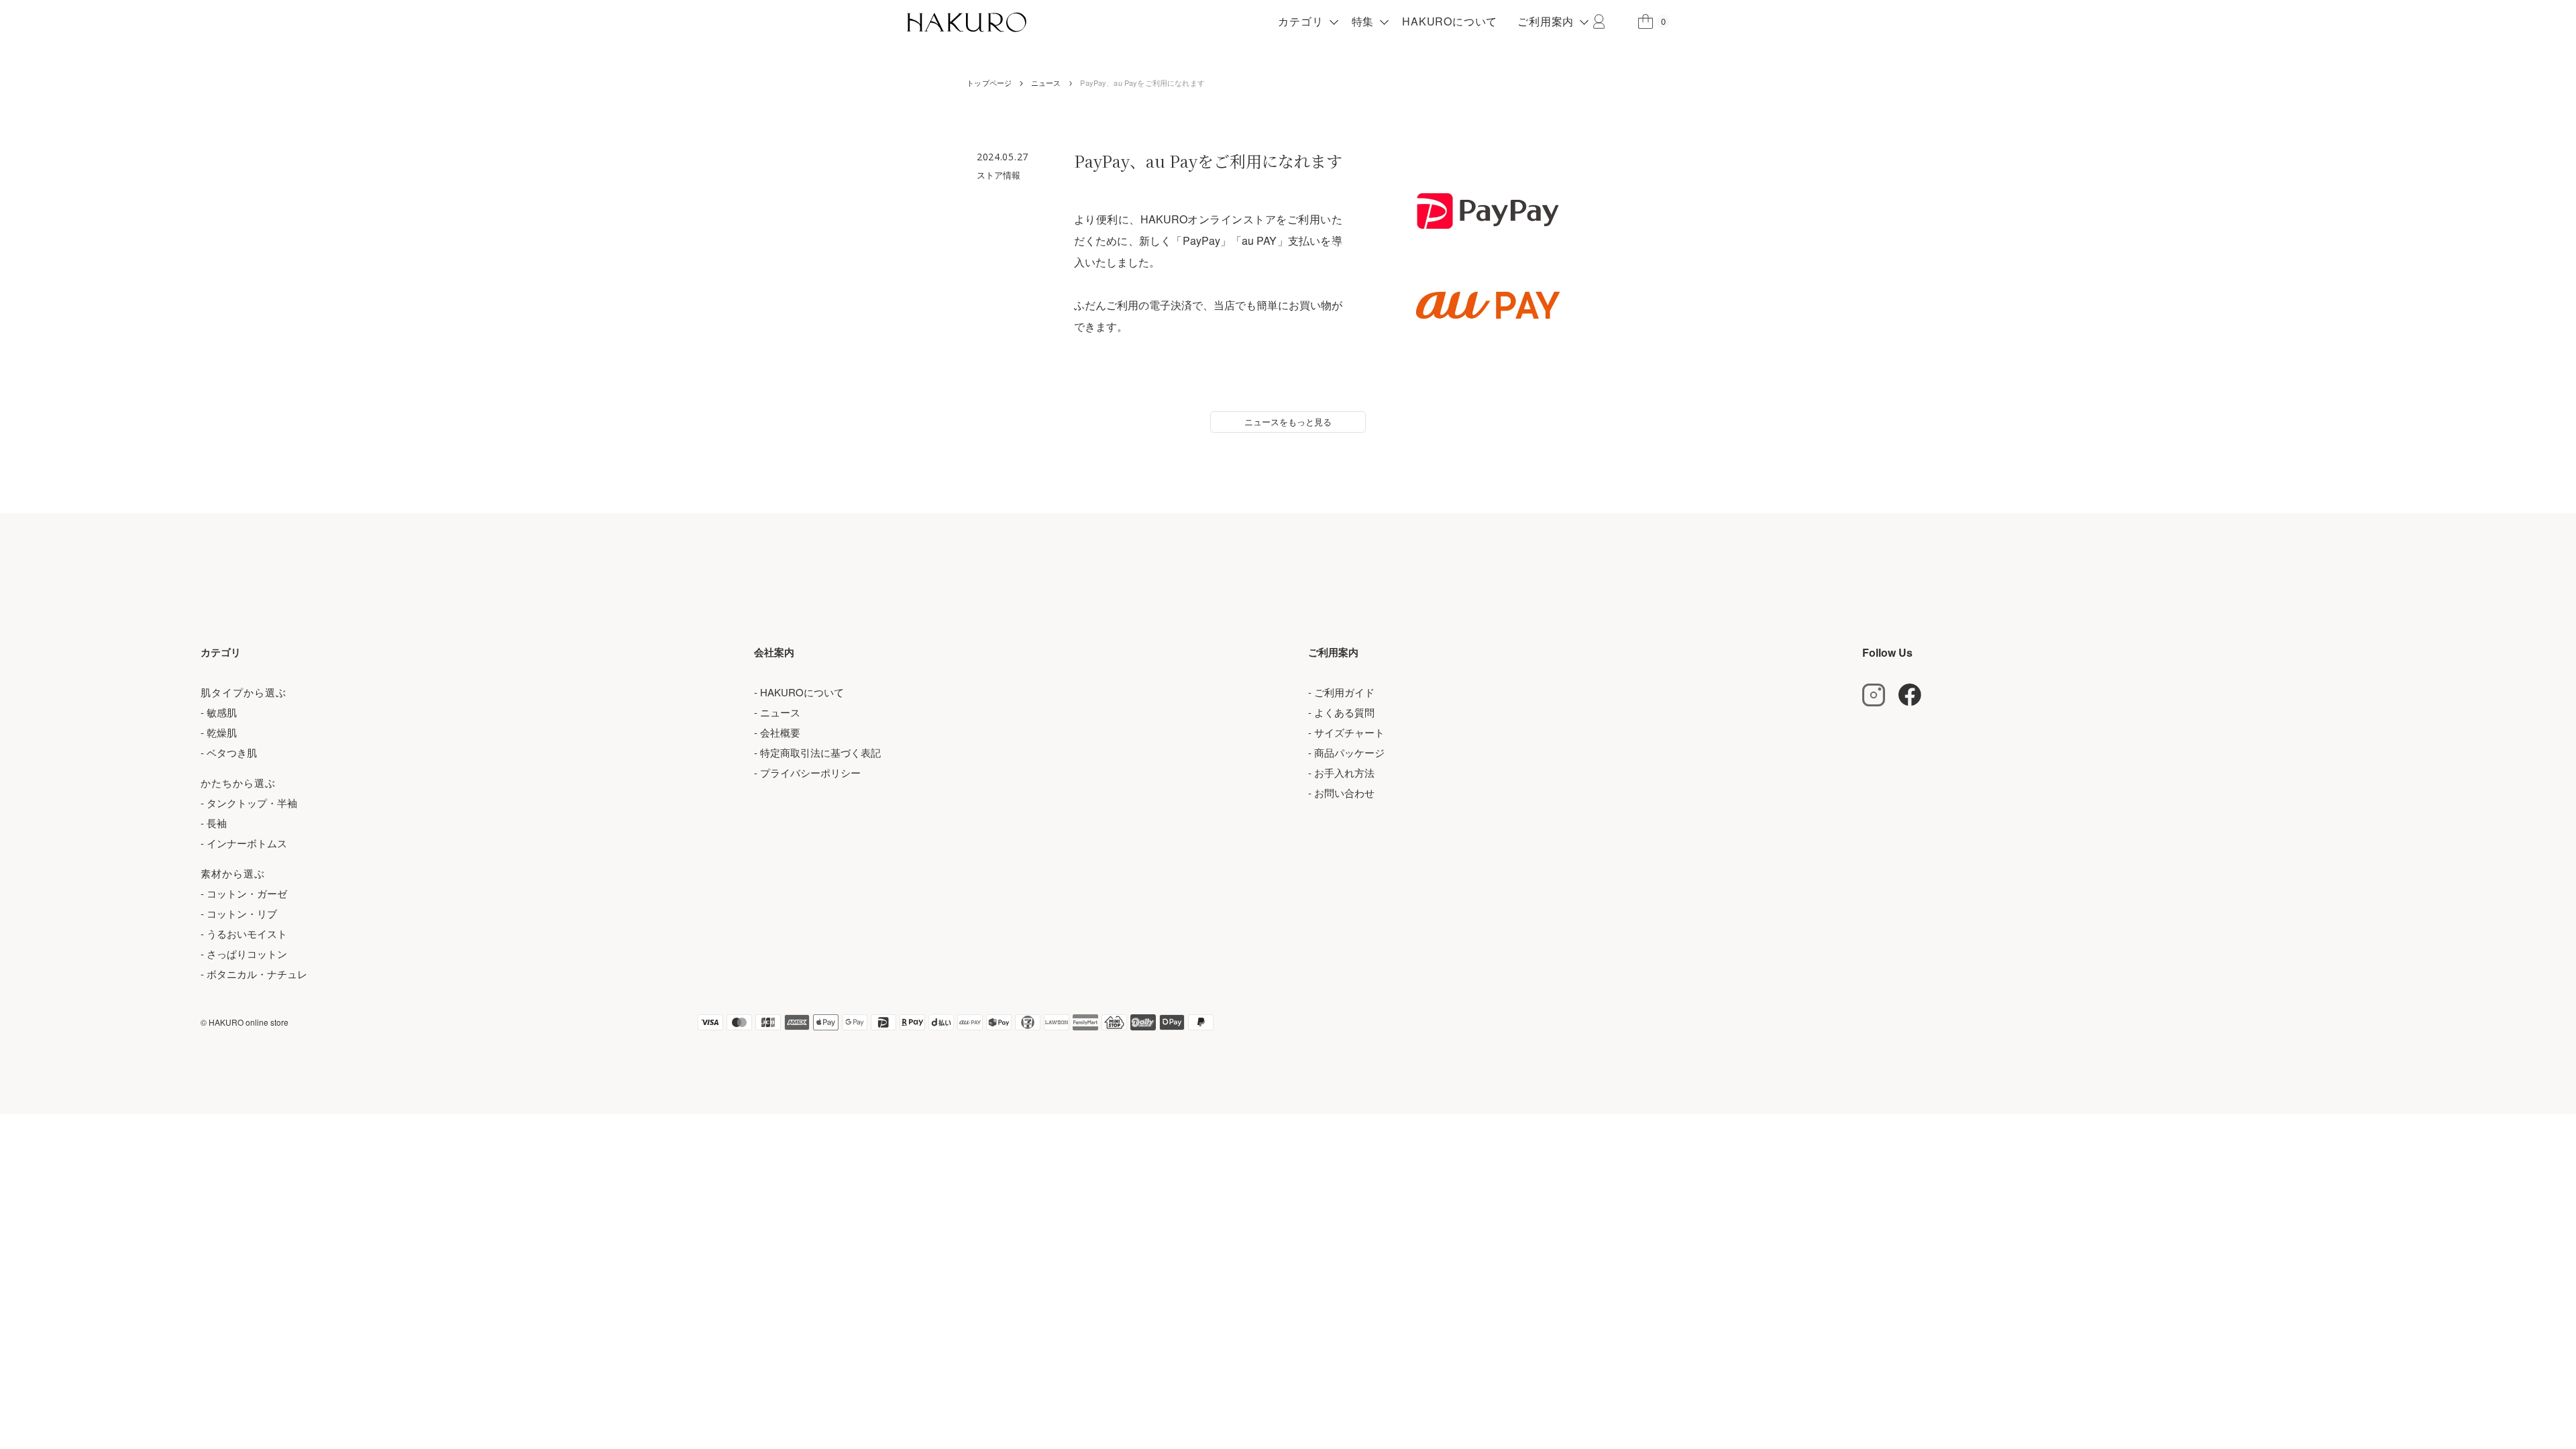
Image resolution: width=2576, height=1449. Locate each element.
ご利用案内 (1546, 21)
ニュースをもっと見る (1288, 422)
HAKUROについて (1450, 21)
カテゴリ (1300, 21)
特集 (1363, 21)
